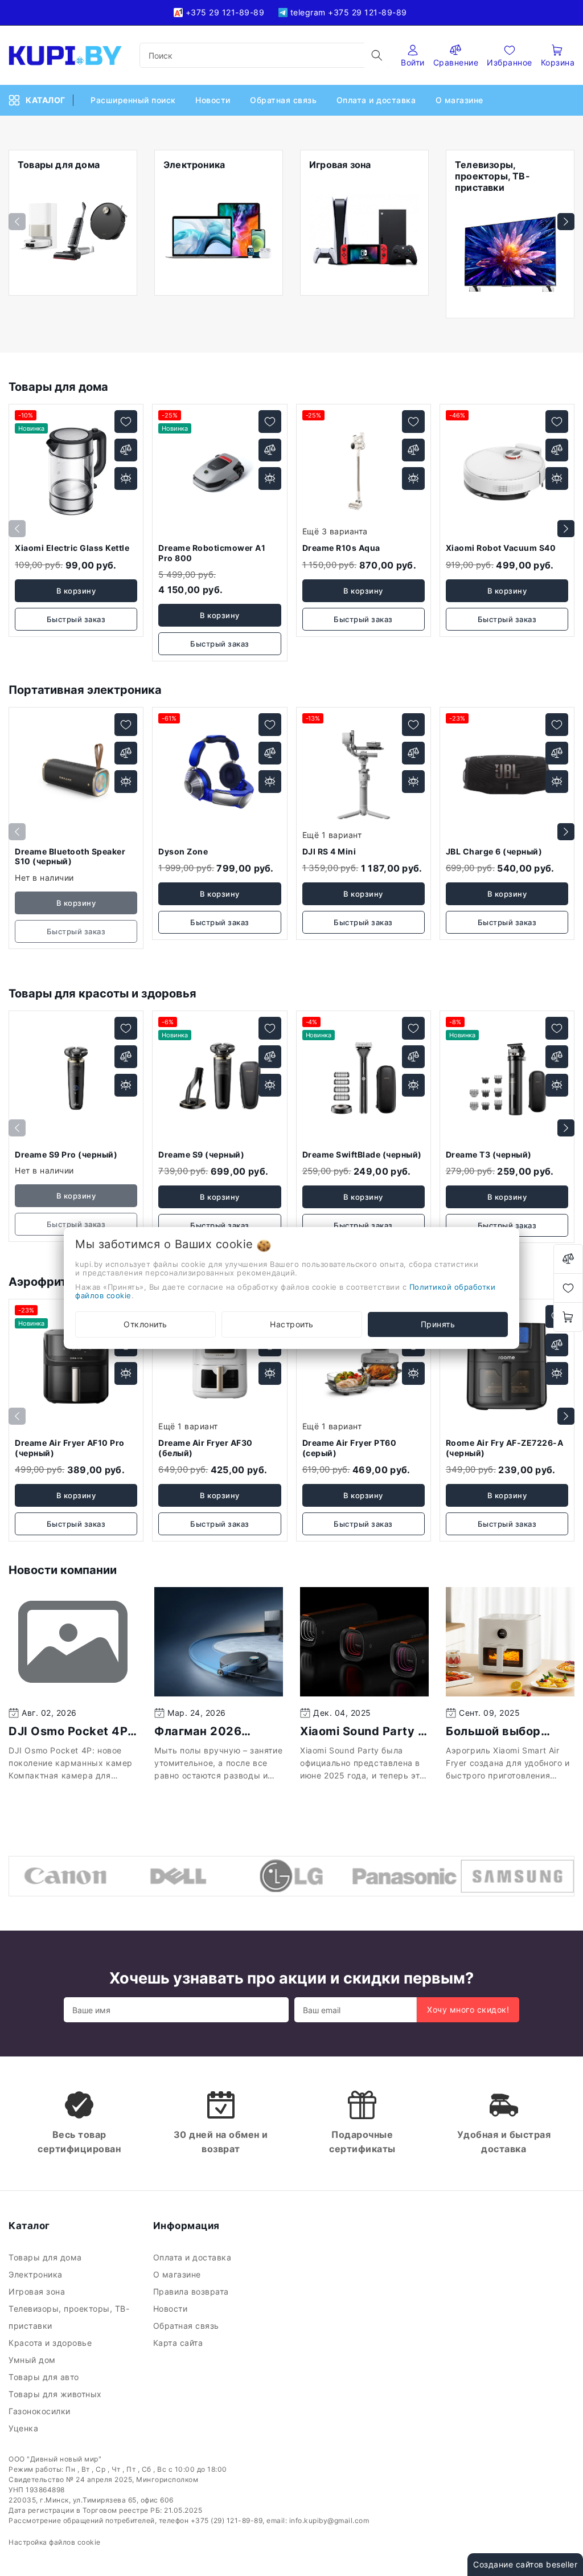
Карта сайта (179, 2343)
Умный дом (33, 2360)
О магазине (461, 100)
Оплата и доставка (377, 100)
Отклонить (145, 1324)
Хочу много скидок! (468, 2009)
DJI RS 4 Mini (329, 851)
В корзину (76, 591)
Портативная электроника (85, 690)
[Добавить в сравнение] (126, 450)
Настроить (292, 1324)
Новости (214, 100)
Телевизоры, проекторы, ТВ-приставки (69, 2317)
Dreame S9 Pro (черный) (66, 1154)
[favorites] (568, 1288)
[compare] (568, 1259)
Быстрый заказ (76, 619)
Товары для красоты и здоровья (102, 993)
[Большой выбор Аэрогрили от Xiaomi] (510, 1642)
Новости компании (63, 1570)
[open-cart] (568, 1317)
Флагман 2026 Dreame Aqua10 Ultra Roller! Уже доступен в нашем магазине (217, 1731)
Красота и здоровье (52, 2343)
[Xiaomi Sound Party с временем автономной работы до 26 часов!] (364, 1642)
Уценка (25, 2428)
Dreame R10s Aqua (341, 548)
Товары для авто (45, 2377)
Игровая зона (39, 2291)
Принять (438, 1324)
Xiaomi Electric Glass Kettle (72, 548)
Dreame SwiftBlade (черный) (362, 1154)
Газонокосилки (41, 2411)
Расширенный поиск (134, 100)
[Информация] (126, 479)
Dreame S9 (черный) (201, 1154)
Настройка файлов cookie (55, 2542)
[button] (566, 222)
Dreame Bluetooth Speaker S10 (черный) (70, 856)
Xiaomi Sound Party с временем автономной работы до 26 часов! (362, 1731)
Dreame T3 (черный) (489, 1154)
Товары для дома (58, 387)
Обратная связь (285, 100)
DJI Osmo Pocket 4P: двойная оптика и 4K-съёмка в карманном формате (71, 1731)
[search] (377, 55)
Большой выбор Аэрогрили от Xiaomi (508, 1731)
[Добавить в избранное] (126, 422)
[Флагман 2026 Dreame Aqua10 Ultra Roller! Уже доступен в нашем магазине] (219, 1642)
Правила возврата (192, 2291)
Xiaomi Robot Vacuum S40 (501, 548)
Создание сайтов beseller (525, 2564)
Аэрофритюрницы (61, 1282)
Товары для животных (56, 2394)
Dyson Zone (183, 851)
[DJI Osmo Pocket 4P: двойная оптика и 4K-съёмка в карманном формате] (73, 1642)
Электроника (37, 2274)
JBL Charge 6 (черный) (494, 851)
